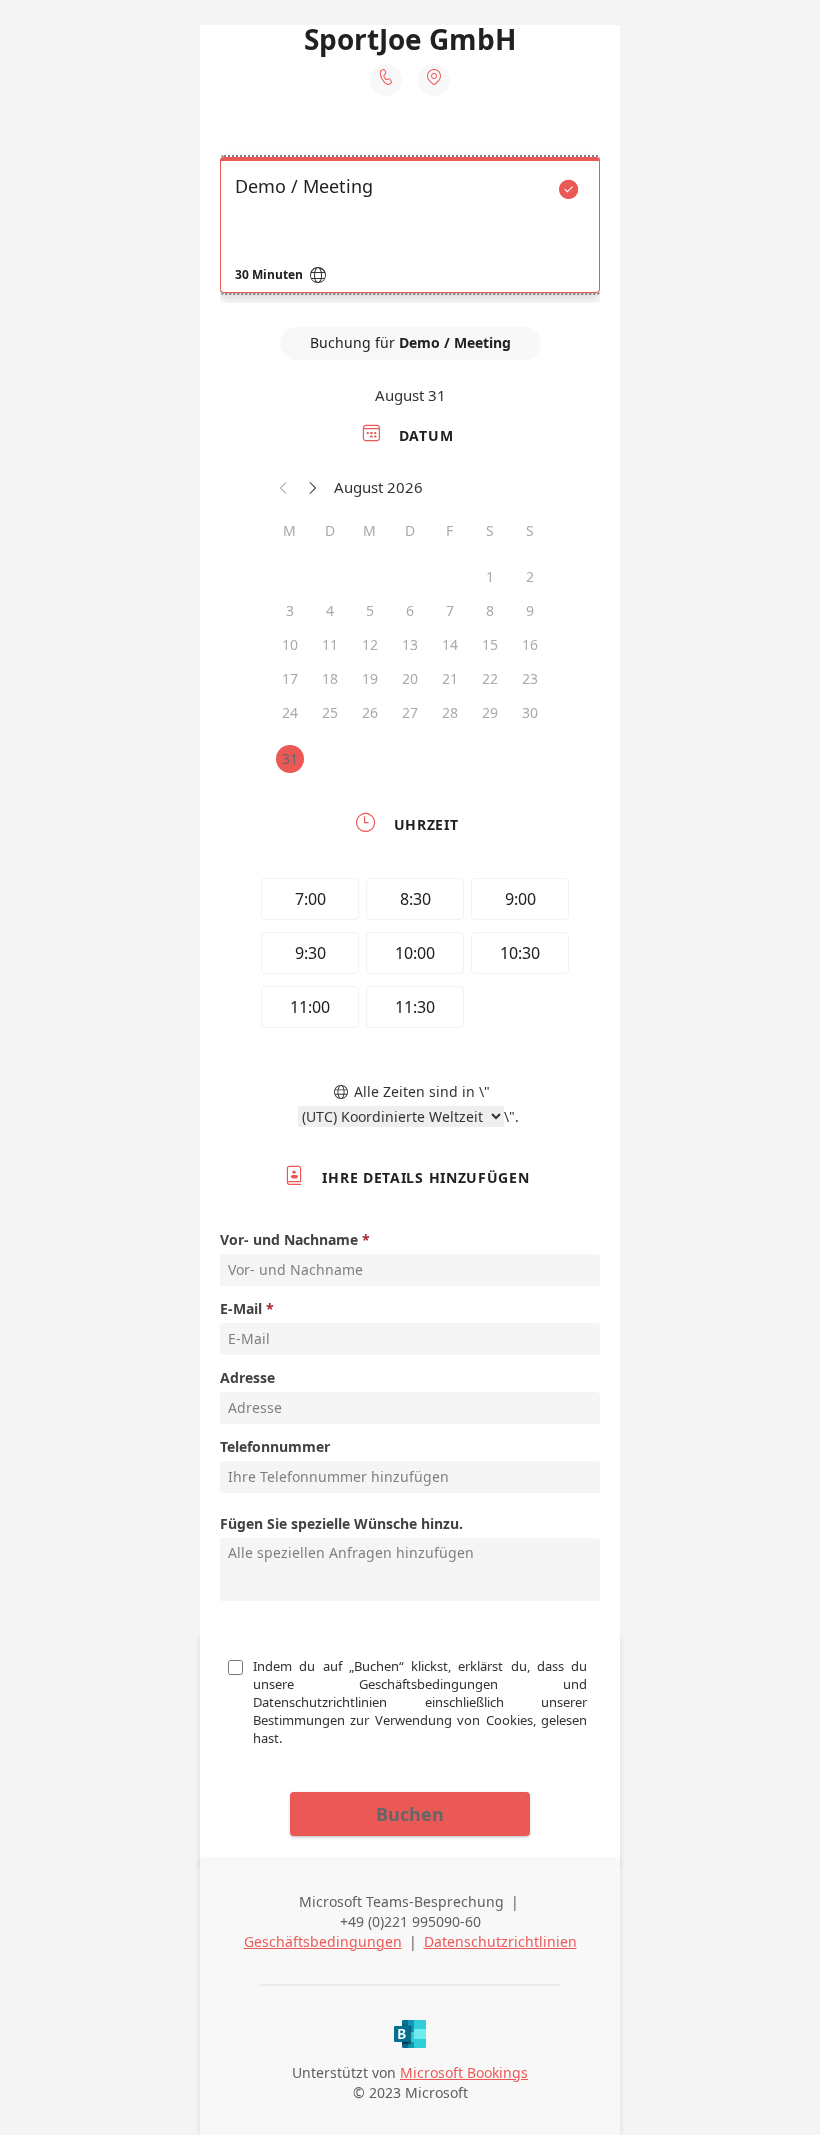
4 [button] (330, 610)
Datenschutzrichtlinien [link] (500, 1941)
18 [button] (330, 678)
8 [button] (490, 610)
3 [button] (290, 610)
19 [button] (370, 678)
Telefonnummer (275, 1446)
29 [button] (490, 712)
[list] (410, 230)
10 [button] (290, 644)
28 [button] (450, 712)
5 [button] (370, 610)
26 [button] (370, 712)
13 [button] (410, 644)
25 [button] (330, 712)
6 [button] (410, 610)
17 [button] (290, 678)
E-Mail (241, 1308)
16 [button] (530, 644)
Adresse (247, 1377)
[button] (284, 487)
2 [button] (530, 576)
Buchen (410, 1814)
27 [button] (410, 712)
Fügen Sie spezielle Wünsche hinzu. (341, 1523)
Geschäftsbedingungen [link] (323, 1941)
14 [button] (450, 644)
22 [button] (490, 678)
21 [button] (450, 678)
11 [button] (330, 644)
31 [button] (290, 758)
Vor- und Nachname (289, 1239)
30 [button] (530, 712)
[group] (410, 956)
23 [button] (530, 678)
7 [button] (450, 610)
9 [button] (530, 610)
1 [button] (490, 576)
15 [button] (490, 644)
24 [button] (290, 712)
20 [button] (410, 678)
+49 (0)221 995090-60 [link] (410, 1921)
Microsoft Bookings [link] (464, 2072)
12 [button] (370, 644)
